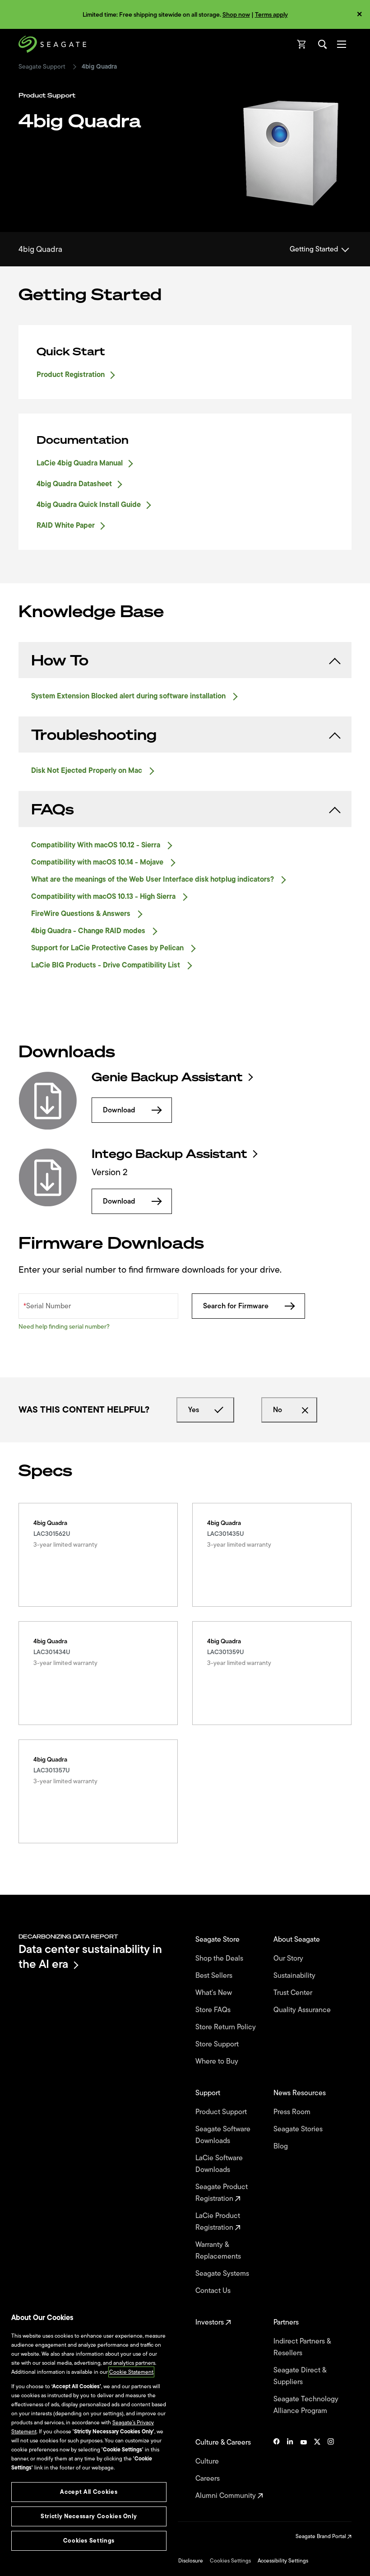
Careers (208, 2478)
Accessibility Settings (283, 2561)
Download (119, 1110)
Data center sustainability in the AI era (90, 1956)
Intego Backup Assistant (169, 1154)
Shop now (236, 15)
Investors (210, 2322)
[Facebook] (277, 2469)
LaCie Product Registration (218, 2222)
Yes (194, 1410)
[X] (317, 2469)
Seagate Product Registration (222, 2193)
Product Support (222, 2112)
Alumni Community (227, 2496)
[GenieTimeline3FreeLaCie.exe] (48, 1101)
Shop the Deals (221, 1958)
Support (209, 2093)
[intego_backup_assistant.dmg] (48, 1177)
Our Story (289, 1958)
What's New (215, 1993)
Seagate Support (42, 67)
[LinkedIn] (290, 2469)
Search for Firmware (236, 1306)
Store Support (218, 2044)
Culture (208, 2461)
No (277, 1410)
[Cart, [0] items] (302, 44)
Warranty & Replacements (219, 2251)
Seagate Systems (223, 2274)
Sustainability (295, 1976)
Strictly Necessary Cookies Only (89, 2516)
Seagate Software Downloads (223, 2135)
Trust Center (294, 1993)
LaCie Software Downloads (219, 2164)
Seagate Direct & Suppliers (300, 2376)
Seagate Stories (299, 2129)
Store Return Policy (227, 2027)
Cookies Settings (230, 2561)
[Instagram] (331, 2469)
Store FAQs (214, 2010)
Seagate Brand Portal (321, 2536)
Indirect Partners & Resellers (302, 2347)
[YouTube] (304, 2469)
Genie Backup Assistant (167, 1077)
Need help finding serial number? (64, 1327)
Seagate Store (218, 1939)
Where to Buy (218, 2061)
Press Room (293, 2112)
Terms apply (271, 15)
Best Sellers (215, 1976)
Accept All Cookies (89, 2492)
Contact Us (214, 2291)
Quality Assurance (303, 2010)
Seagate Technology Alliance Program (306, 2405)
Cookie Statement (131, 2372)
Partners (287, 2322)
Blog (282, 2146)
